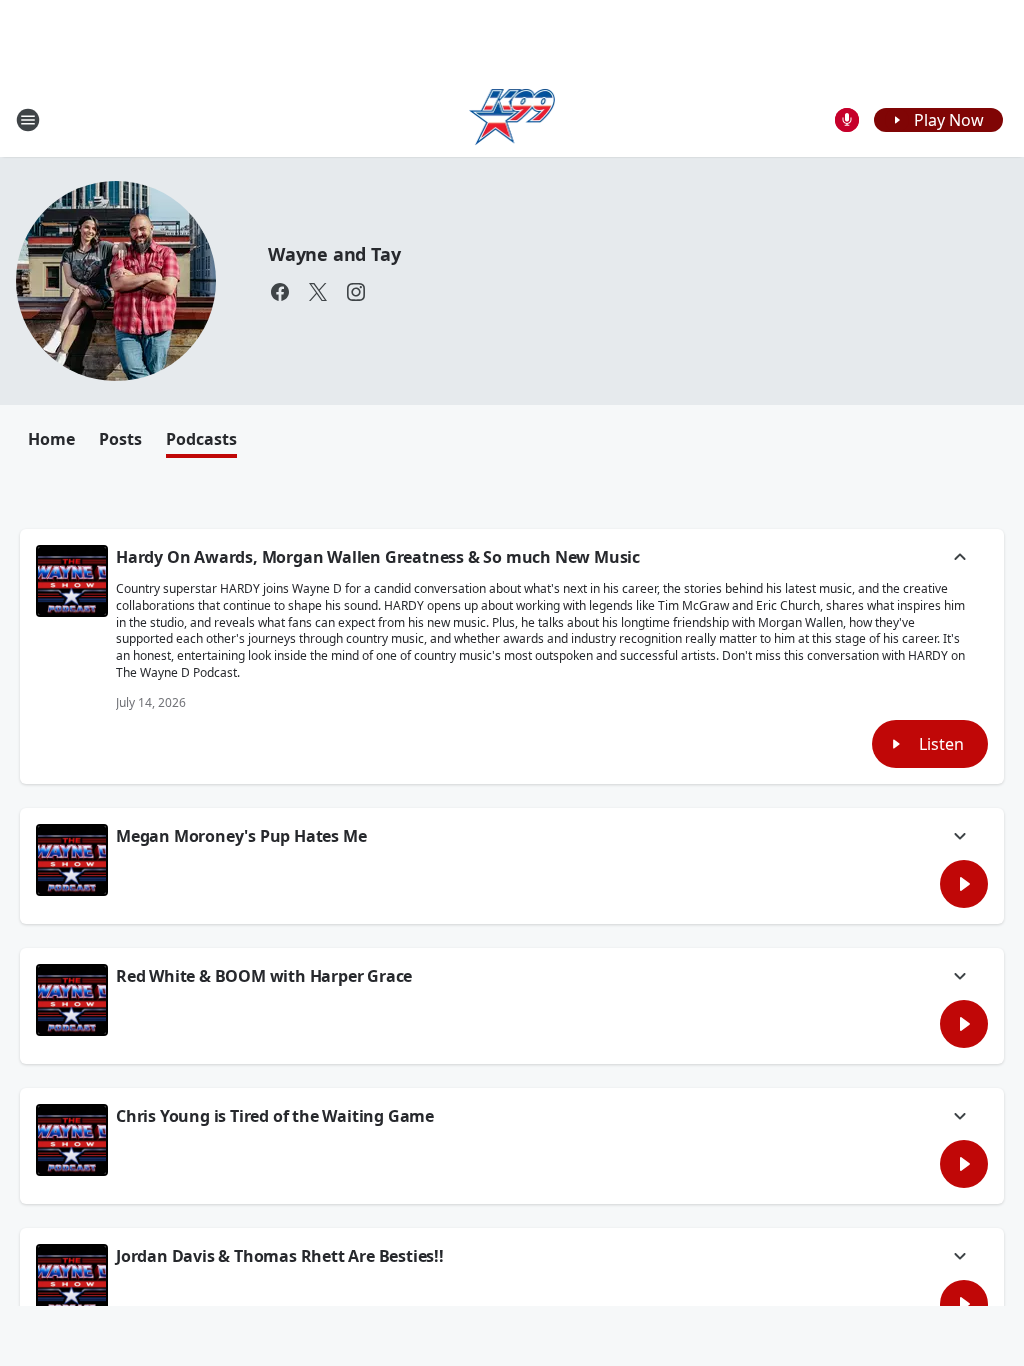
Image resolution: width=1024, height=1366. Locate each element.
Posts (120, 439)
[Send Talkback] (847, 120)
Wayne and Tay (334, 254)
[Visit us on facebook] (280, 292)
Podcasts (201, 439)
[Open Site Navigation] (28, 120)
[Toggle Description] (960, 559)
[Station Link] (512, 119)
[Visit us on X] (318, 292)
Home (51, 439)
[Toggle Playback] (72, 581)
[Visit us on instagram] (356, 292)
